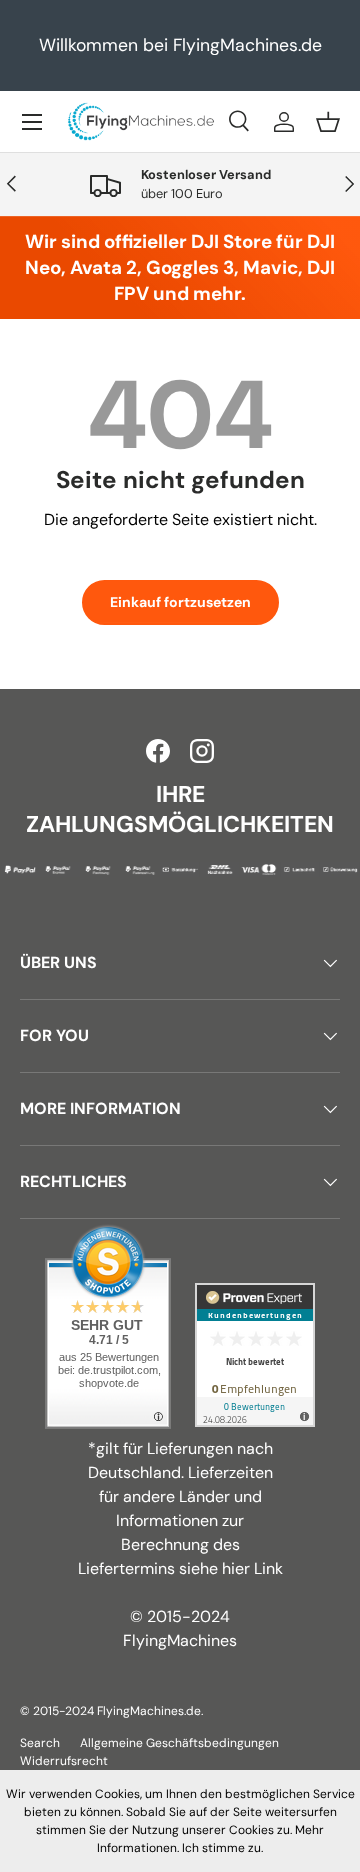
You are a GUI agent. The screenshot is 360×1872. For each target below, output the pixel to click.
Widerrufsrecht (64, 1761)
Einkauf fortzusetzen (180, 602)
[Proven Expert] (255, 1355)
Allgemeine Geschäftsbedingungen (179, 1743)
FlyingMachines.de (149, 1711)
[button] (328, 122)
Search (40, 1743)
